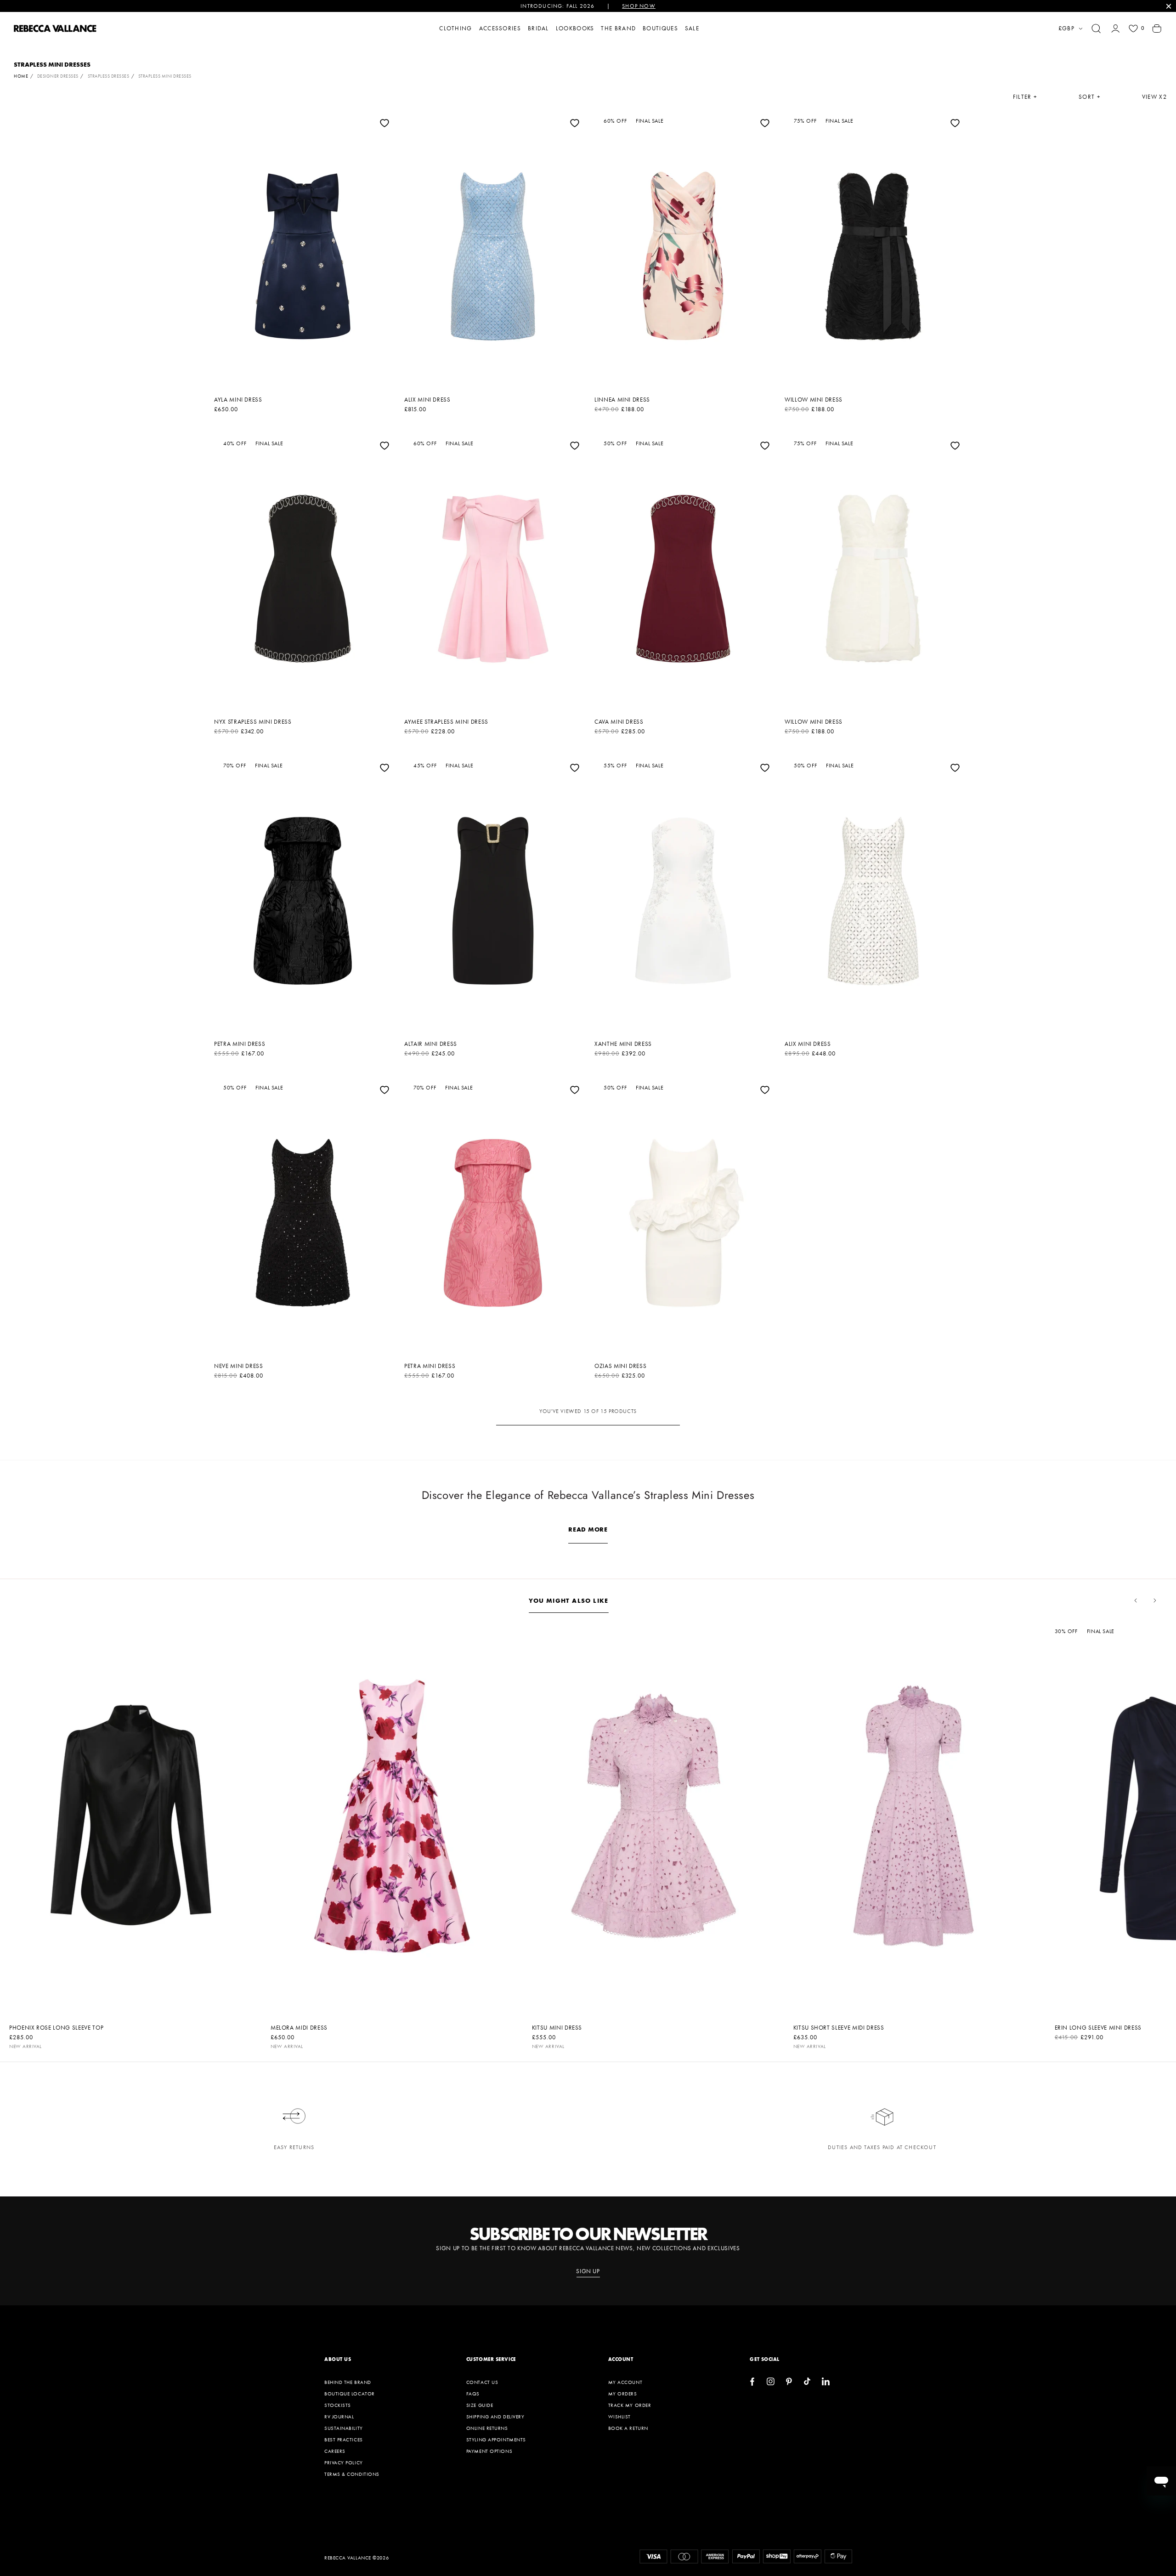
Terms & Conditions (352, 2474)
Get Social (765, 2359)
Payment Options (489, 2451)
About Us (338, 2359)
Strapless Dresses (109, 76)
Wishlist (619, 2417)
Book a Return (628, 2428)
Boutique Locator (350, 2394)
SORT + (1090, 97)
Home (21, 76)
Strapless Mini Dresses (165, 76)
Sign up (588, 2271)
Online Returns (487, 2428)
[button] (1096, 28)
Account (621, 2359)
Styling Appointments (496, 2440)
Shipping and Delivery (495, 2417)
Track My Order (630, 2405)
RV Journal (339, 2417)
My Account (625, 2382)
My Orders (623, 2394)
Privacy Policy (344, 2463)
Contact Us (482, 2382)
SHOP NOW (639, 6)
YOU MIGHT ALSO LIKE (569, 1600)
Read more (588, 1529)
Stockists (338, 2405)
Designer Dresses (58, 76)
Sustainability (344, 2428)
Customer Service (491, 2359)
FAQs (473, 2394)
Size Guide (480, 2405)
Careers (335, 2451)
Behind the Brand (348, 2382)
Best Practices (344, 2440)
